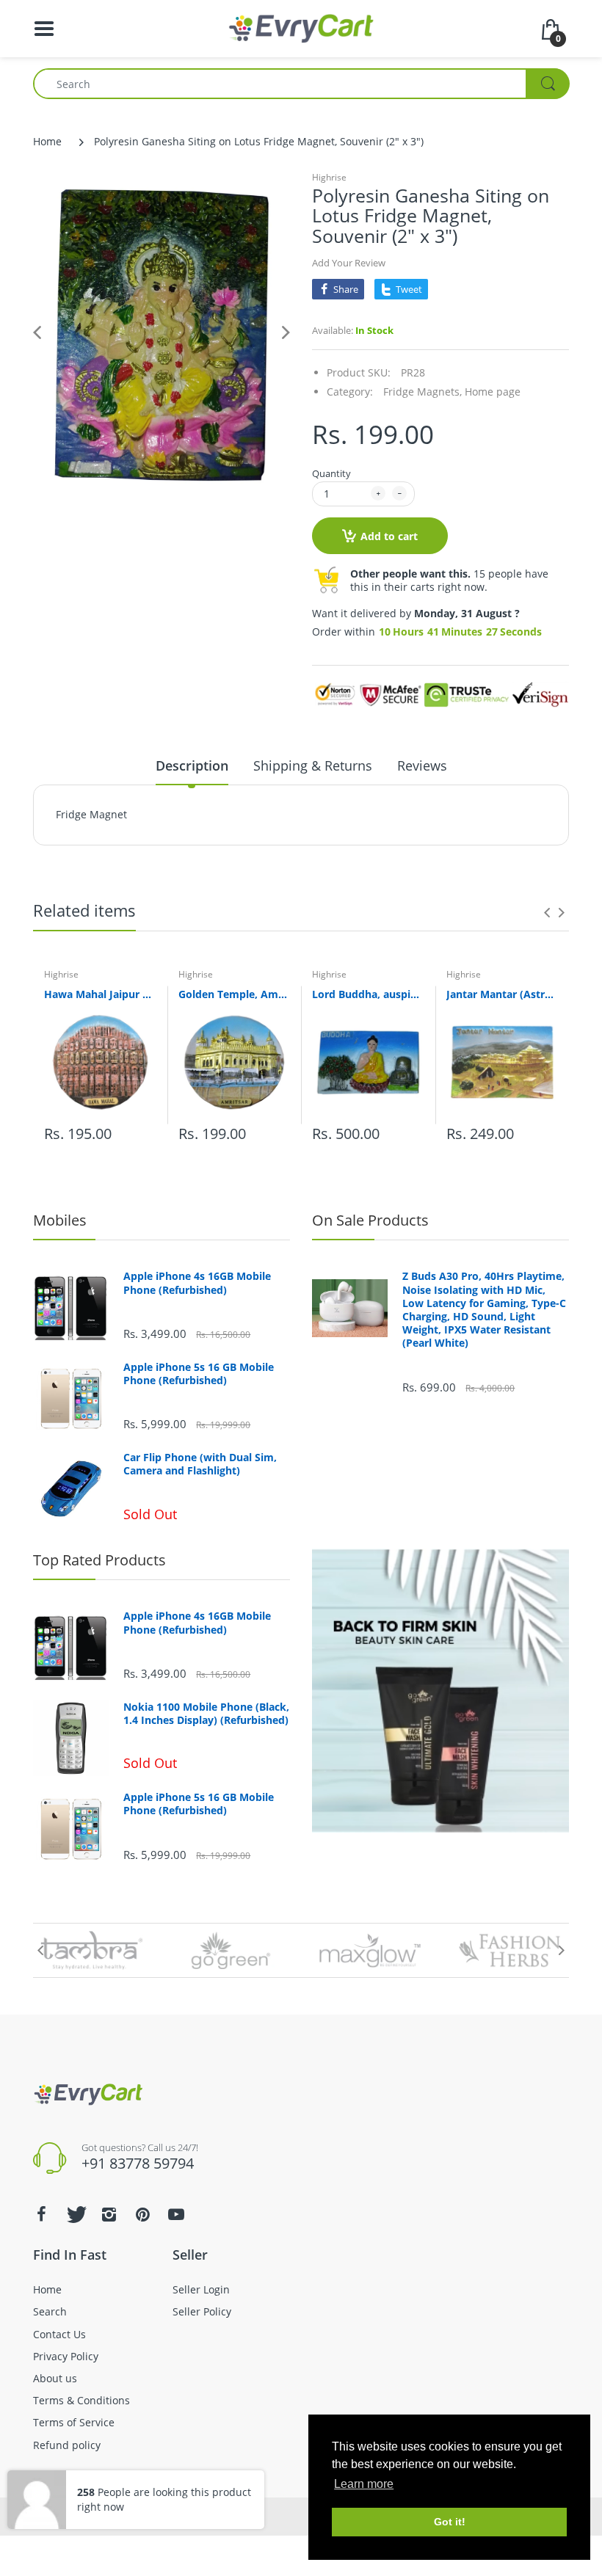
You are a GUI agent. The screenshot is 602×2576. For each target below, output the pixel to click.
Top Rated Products (99, 1560)
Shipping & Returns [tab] (313, 765)
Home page (493, 392)
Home (47, 141)
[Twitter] (75, 2214)
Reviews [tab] (422, 765)
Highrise (329, 177)
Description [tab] (192, 765)
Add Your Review (349, 263)
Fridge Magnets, (423, 392)
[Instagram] (109, 2214)
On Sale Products (370, 1220)
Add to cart (389, 536)
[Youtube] (176, 2214)
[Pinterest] (142, 2214)
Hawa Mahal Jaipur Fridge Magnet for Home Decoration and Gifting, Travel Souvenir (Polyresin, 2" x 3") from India (100, 994)
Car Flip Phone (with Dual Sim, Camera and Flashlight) (200, 1464)
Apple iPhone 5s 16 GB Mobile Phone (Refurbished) (199, 1374)
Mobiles (60, 1220)
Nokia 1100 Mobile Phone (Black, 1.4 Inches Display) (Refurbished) (206, 1714)
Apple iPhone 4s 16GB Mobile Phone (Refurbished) (197, 1283)
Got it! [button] (450, 2522)
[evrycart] (301, 28)
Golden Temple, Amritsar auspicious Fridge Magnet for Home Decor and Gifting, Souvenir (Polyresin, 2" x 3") (235, 994)
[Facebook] (41, 2214)
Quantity (331, 473)
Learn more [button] (364, 2484)
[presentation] (547, 912)
